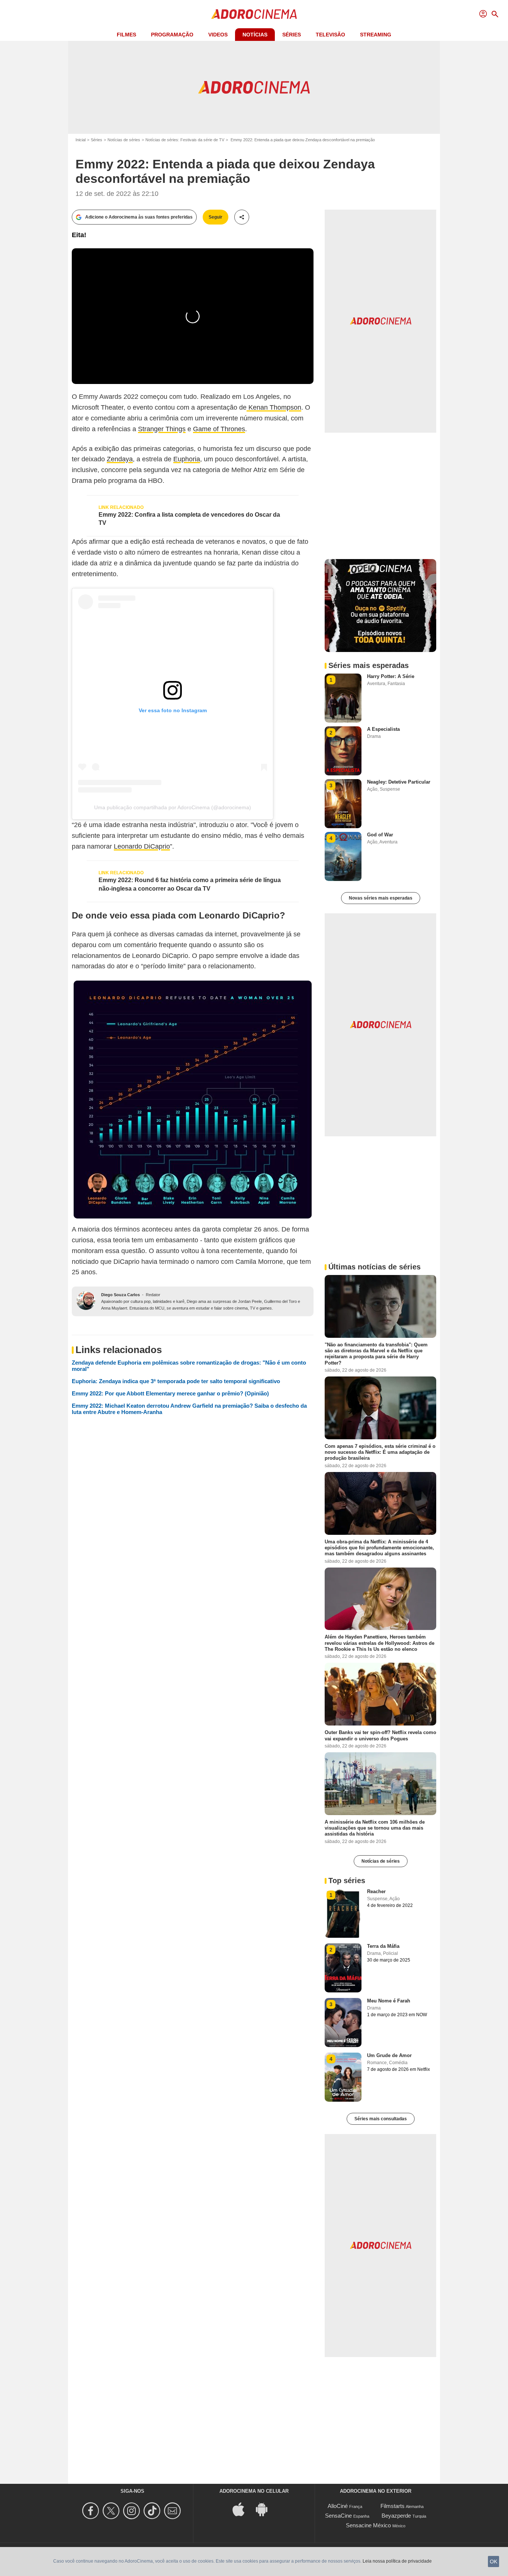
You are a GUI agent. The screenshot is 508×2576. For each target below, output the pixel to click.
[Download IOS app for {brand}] (242, 2509)
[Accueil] (254, 14)
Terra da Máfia (383, 1946)
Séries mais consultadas (381, 2119)
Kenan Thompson (274, 407)
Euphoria (187, 459)
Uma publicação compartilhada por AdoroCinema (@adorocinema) (173, 807)
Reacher (376, 1891)
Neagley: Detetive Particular (399, 782)
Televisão (330, 35)
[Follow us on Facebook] (92, 2511)
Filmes (126, 35)
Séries (292, 35)
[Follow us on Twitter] (112, 2511)
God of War (380, 835)
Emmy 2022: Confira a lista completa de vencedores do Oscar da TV (189, 519)
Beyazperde (396, 2516)
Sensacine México (368, 2525)
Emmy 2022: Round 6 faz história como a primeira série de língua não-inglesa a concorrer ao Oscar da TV (190, 884)
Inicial (81, 140)
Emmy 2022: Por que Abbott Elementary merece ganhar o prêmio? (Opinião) (170, 1393)
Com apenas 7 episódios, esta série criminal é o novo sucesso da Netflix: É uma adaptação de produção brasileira (380, 1452)
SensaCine (338, 2516)
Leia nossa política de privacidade (397, 2561)
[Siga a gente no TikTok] (153, 2511)
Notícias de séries (124, 140)
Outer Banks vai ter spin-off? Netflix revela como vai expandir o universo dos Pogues (380, 1735)
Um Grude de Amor (389, 2055)
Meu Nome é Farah (389, 2001)
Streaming (376, 35)
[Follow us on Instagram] (133, 2511)
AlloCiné (338, 2506)
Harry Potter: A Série (391, 676)
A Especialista (383, 729)
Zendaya (120, 459)
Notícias (255, 35)
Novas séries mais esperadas (381, 898)
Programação (172, 35)
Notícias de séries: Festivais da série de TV (185, 140)
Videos (218, 35)
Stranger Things (162, 429)
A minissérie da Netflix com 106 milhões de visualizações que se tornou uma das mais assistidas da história (375, 1828)
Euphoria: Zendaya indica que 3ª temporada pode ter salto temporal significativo (176, 1381)
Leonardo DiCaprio (142, 846)
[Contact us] (173, 2511)
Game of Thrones (219, 429)
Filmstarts (393, 2506)
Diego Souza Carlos (120, 1295)
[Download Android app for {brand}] (266, 2509)
